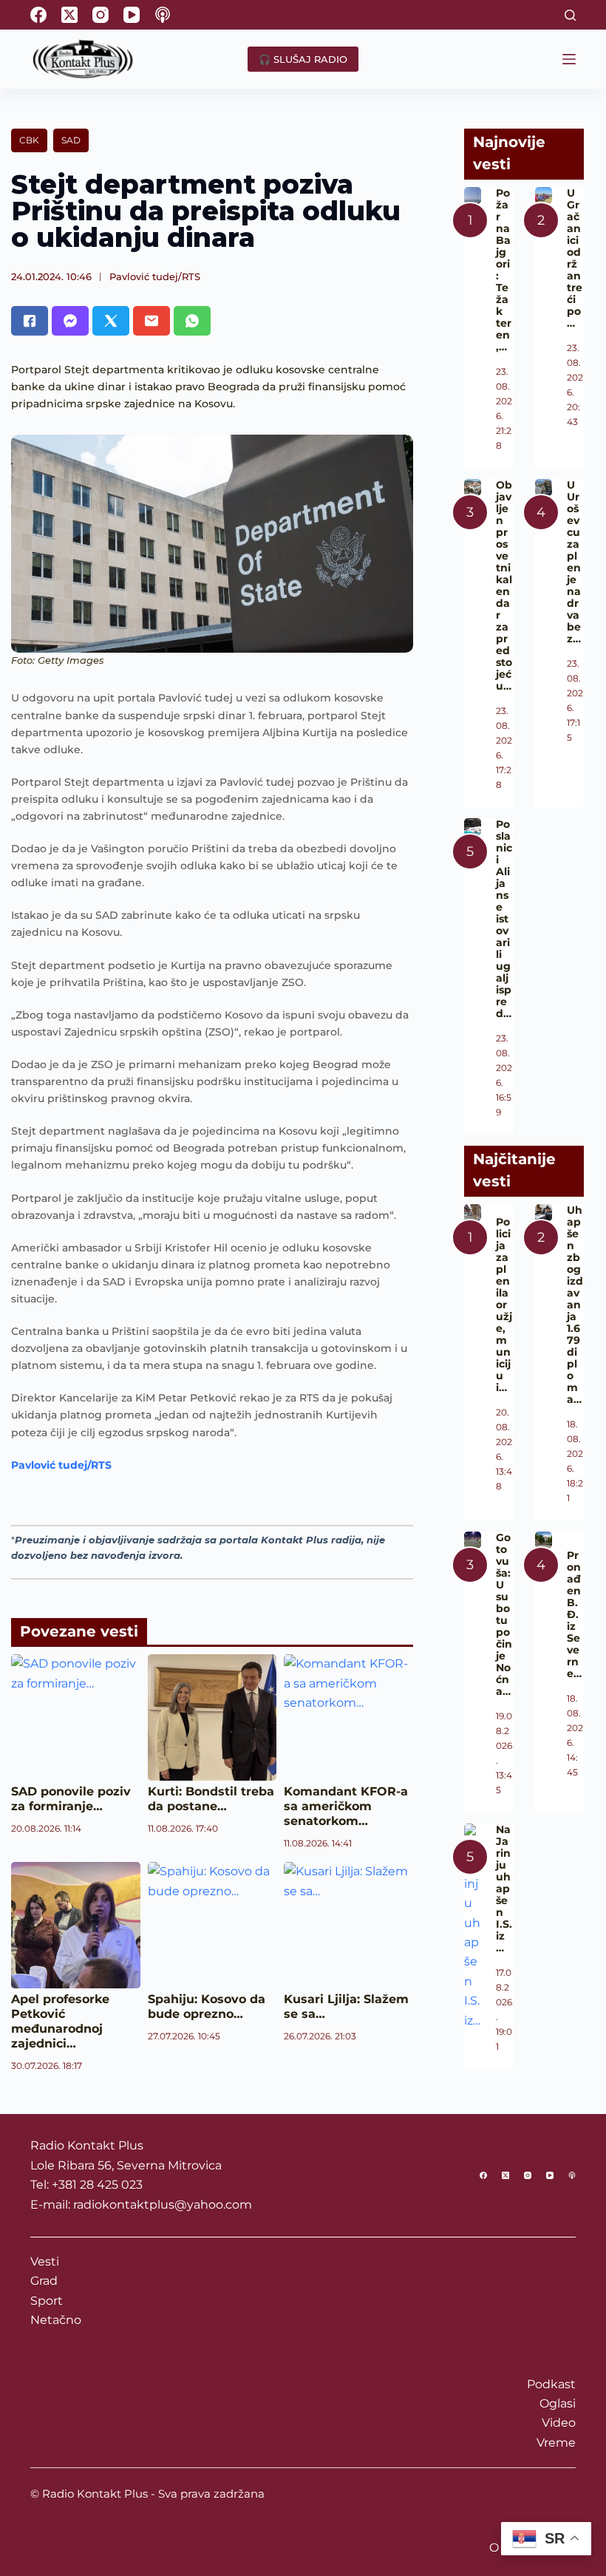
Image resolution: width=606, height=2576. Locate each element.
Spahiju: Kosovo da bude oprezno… (207, 2006)
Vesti (45, 2261)
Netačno (56, 2320)
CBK (29, 140)
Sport (47, 2301)
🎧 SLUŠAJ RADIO (303, 59)
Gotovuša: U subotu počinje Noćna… (504, 1614)
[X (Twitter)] (69, 15)
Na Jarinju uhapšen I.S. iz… (504, 1889)
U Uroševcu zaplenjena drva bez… (574, 562)
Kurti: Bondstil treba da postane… (211, 1799)
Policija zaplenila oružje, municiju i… (504, 1305)
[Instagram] (101, 15)
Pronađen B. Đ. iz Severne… (574, 1614)
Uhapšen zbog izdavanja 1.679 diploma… (575, 1305)
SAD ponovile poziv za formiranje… (71, 1799)
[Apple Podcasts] (163, 15)
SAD (71, 140)
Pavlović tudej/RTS (155, 276)
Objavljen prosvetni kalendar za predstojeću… (504, 585)
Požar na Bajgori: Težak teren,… (504, 270)
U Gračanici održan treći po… (575, 258)
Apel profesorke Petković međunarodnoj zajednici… (60, 2021)
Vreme (556, 2443)
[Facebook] (38, 15)
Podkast (551, 2384)
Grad (44, 2281)
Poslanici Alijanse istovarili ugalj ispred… (504, 919)
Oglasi (558, 2403)
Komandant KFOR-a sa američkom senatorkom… (346, 1806)
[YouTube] (132, 15)
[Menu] (569, 59)
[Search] (570, 15)
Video (559, 2423)
